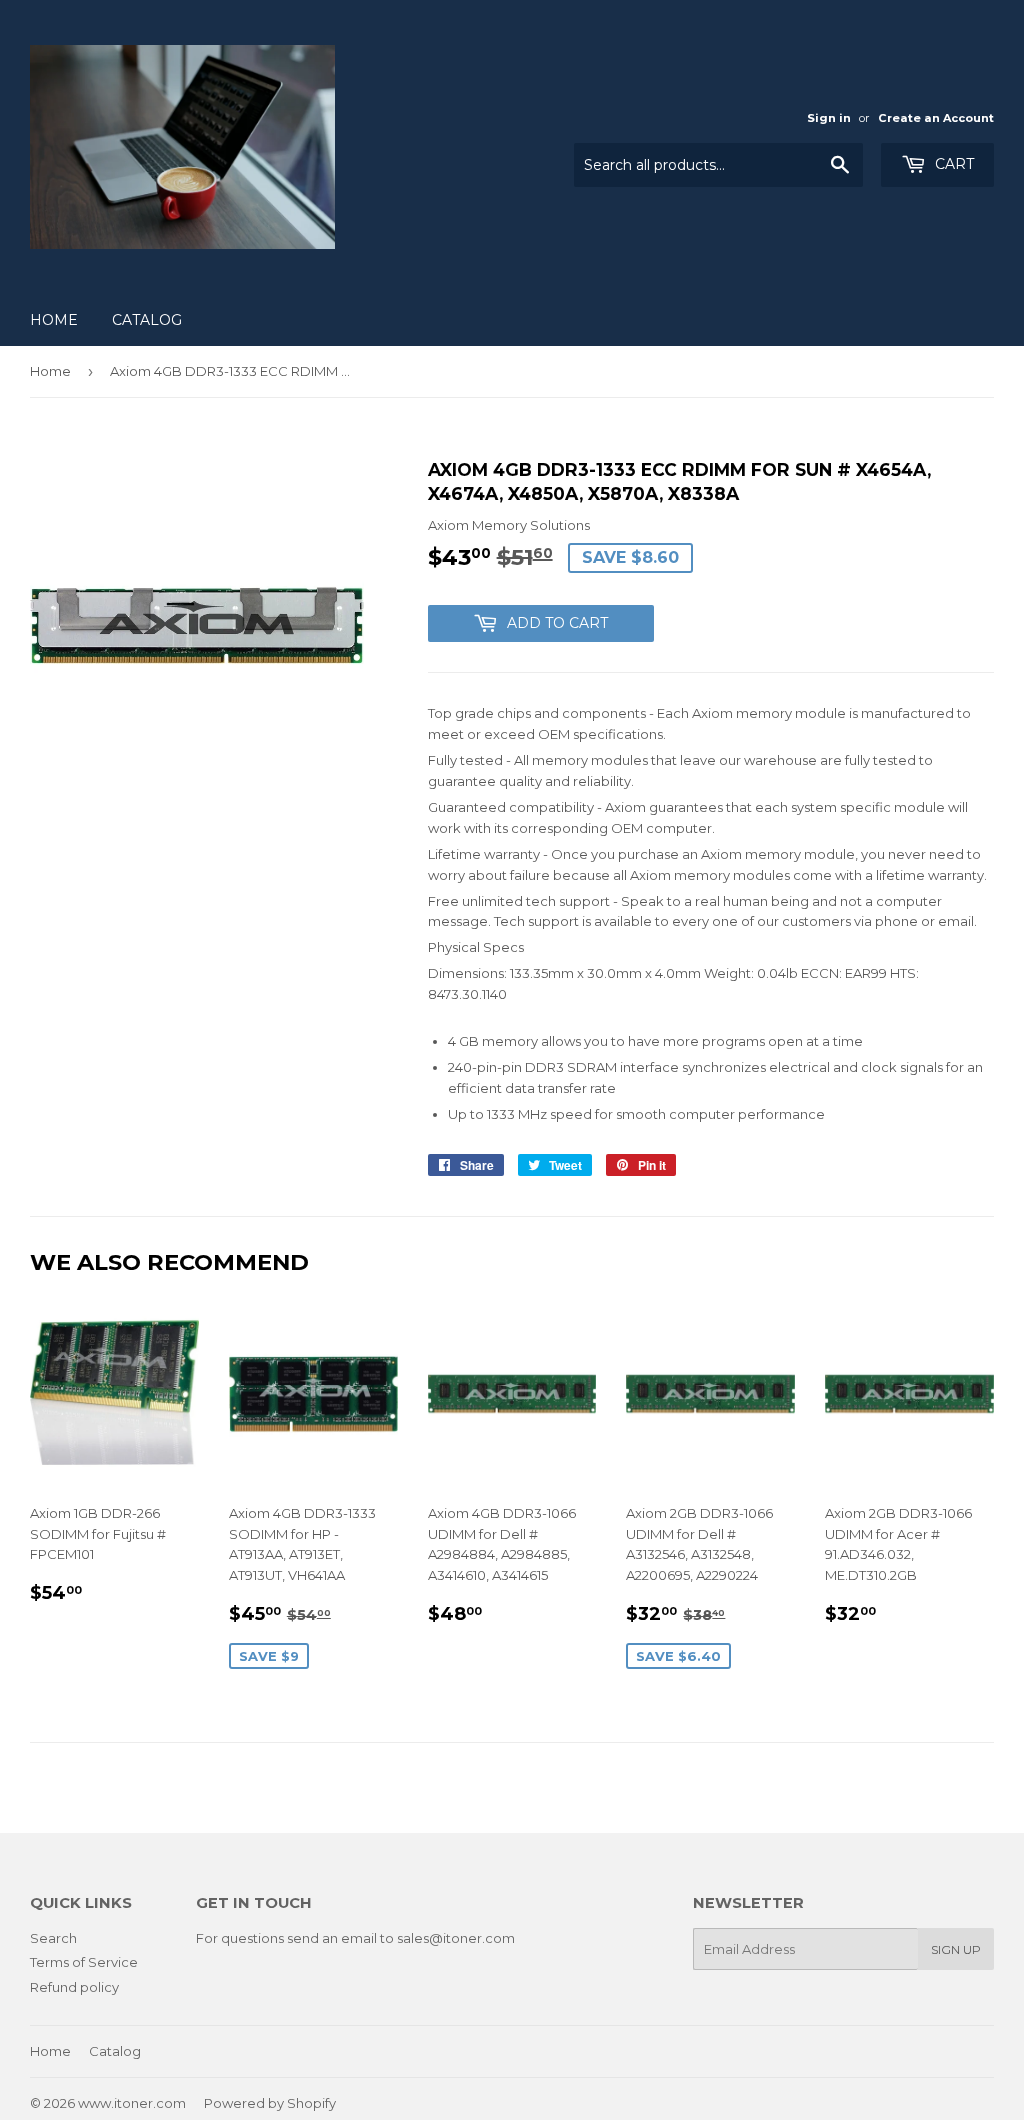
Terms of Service (84, 1962)
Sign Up (956, 1949)
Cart (952, 164)
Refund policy (74, 1987)
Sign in (829, 118)
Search (53, 1938)
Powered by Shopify (270, 2103)
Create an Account (936, 118)
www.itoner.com (132, 2103)
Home (54, 320)
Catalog (147, 320)
